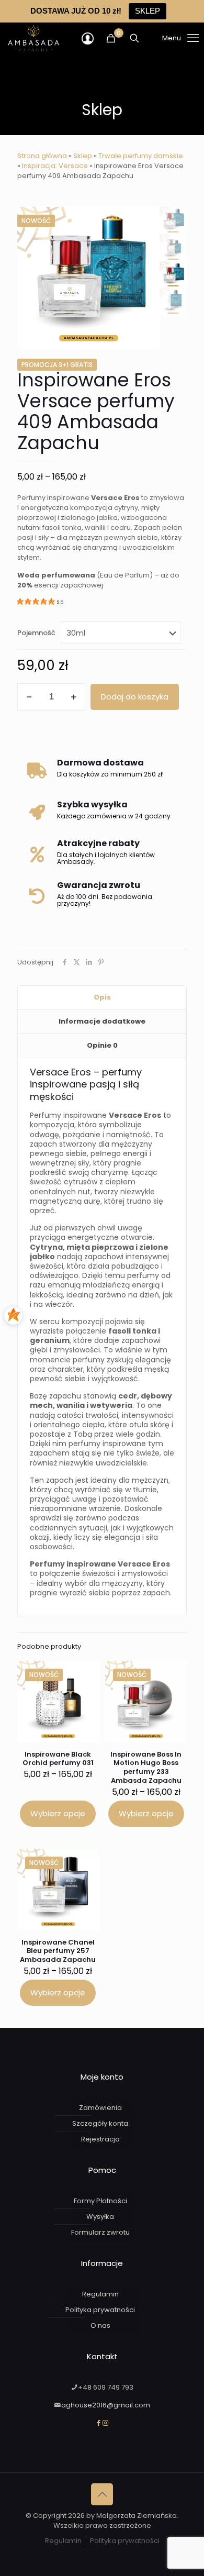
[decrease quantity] (29, 697)
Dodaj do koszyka (135, 697)
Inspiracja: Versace (55, 166)
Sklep (83, 156)
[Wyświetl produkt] (87, 1673)
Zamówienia (100, 2108)
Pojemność (36, 633)
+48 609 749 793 (106, 2387)
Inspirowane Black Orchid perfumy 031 (58, 1759)
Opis (102, 997)
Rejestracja (100, 2139)
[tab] (102, 998)
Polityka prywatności (100, 2310)
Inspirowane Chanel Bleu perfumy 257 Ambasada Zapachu (58, 1951)
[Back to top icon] (102, 2494)
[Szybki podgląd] (87, 1688)
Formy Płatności (100, 2201)
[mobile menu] (167, 38)
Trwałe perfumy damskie (141, 156)
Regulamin (100, 2294)
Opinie (102, 1045)
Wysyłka (100, 2217)
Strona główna (42, 156)
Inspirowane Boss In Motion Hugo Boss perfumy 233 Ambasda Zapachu (146, 1768)
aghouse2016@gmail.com (106, 2405)
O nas (100, 2325)
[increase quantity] (73, 697)
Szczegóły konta (100, 2123)
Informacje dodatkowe (102, 1021)
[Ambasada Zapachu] (33, 38)
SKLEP (148, 11)
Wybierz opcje (58, 1813)
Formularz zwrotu (100, 2232)
